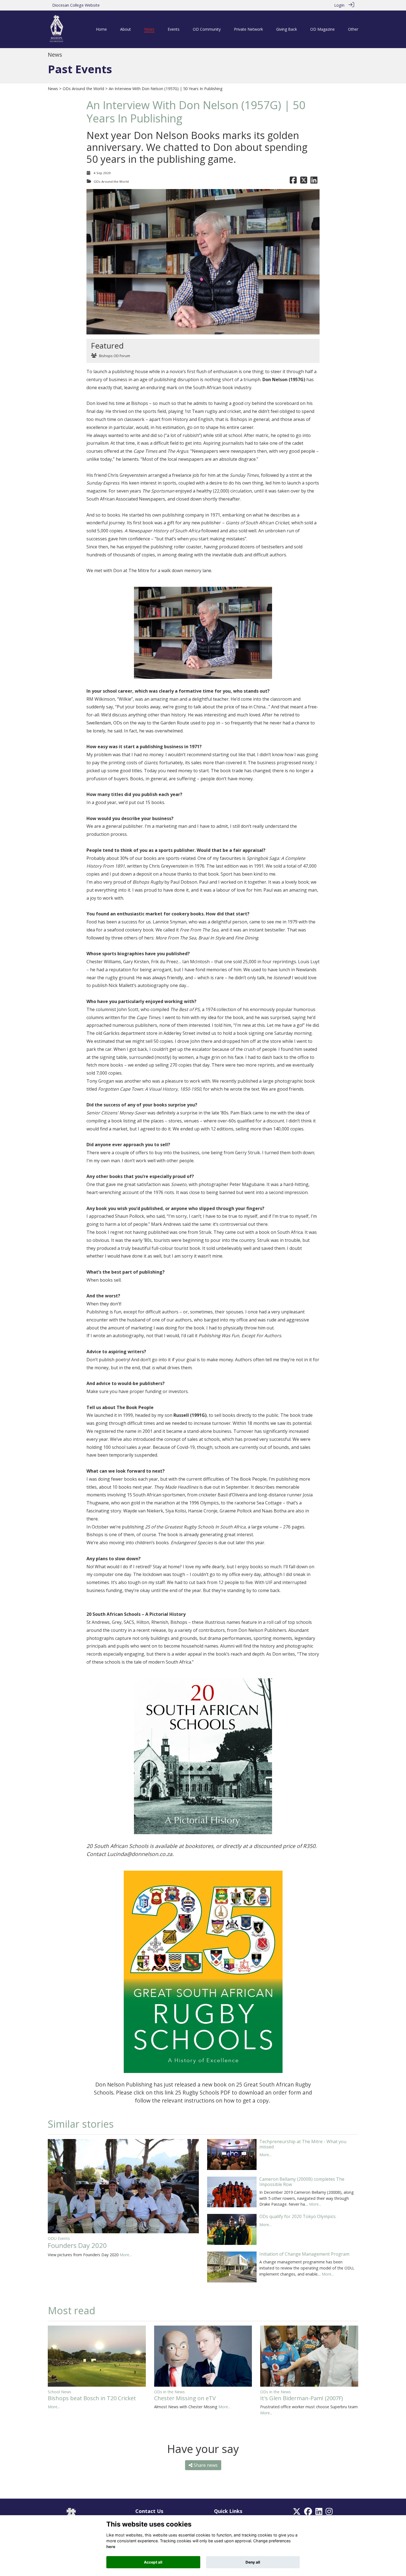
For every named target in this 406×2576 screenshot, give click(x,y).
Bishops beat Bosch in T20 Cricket (92, 2398)
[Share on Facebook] (293, 181)
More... (126, 2255)
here (111, 2547)
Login (339, 5)
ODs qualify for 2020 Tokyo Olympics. (298, 2216)
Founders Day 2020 (77, 2245)
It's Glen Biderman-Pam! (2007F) (302, 2398)
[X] (297, 2513)
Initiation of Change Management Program (304, 2254)
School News (60, 2392)
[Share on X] (304, 181)
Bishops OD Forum (115, 356)
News (53, 89)
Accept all (153, 2562)
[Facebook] (308, 2513)
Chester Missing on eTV (185, 2398)
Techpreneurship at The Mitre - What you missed (303, 2144)
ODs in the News (169, 2392)
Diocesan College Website (76, 5)
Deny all (253, 2562)
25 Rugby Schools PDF (203, 2092)
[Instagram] (329, 2513)
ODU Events (59, 2238)
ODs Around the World (83, 89)
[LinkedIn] (319, 2513)
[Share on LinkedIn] (314, 181)
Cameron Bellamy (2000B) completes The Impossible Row (302, 2182)
